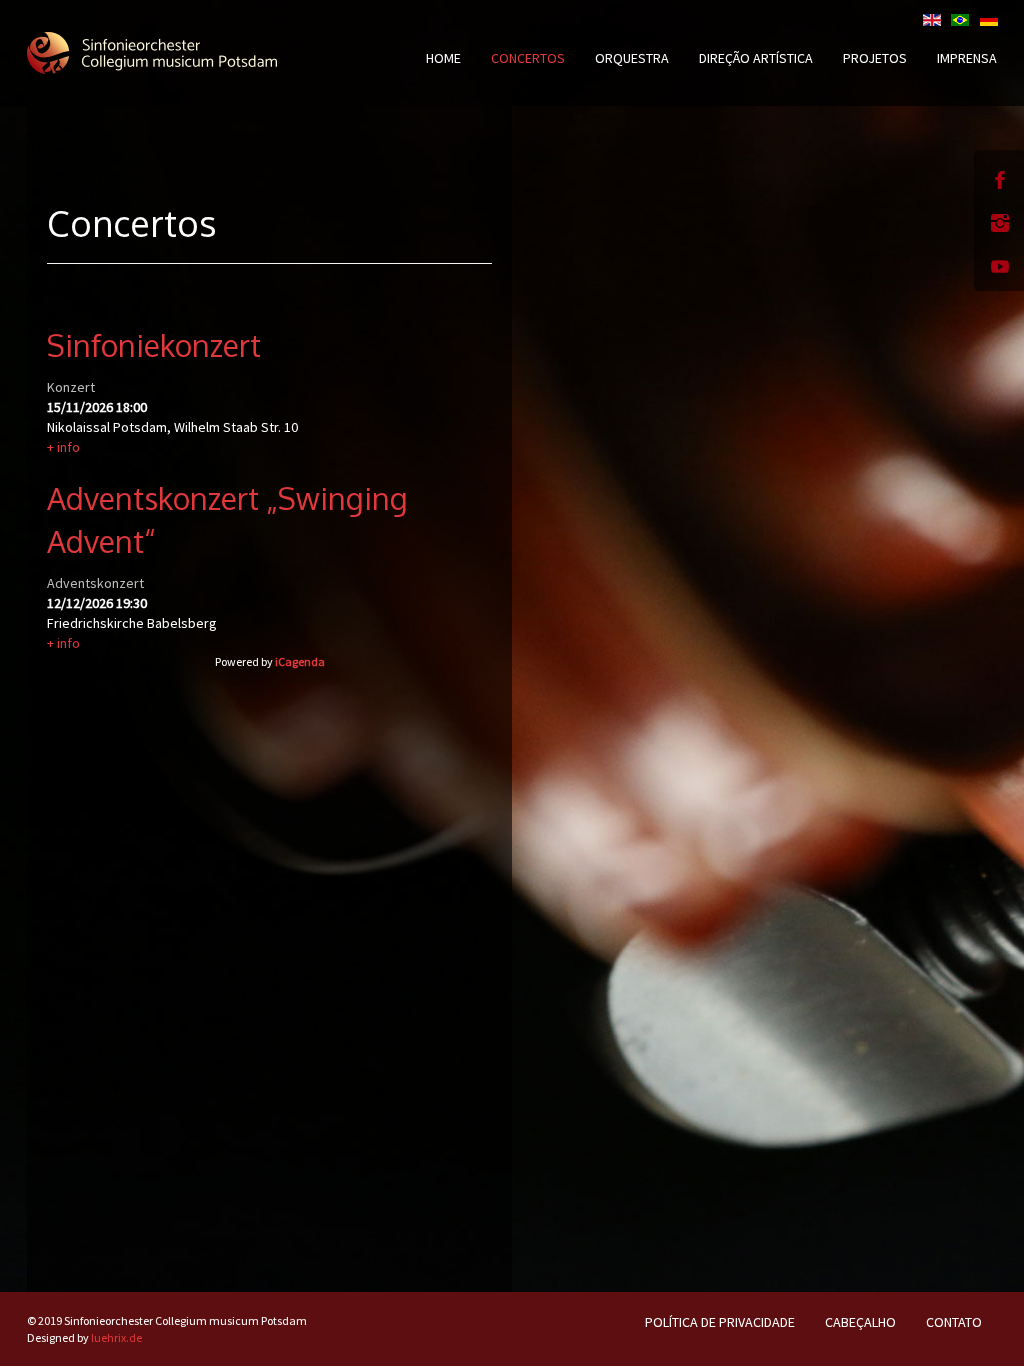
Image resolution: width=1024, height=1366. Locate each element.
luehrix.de (116, 1337)
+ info (63, 447)
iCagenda (300, 661)
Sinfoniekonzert (154, 345)
